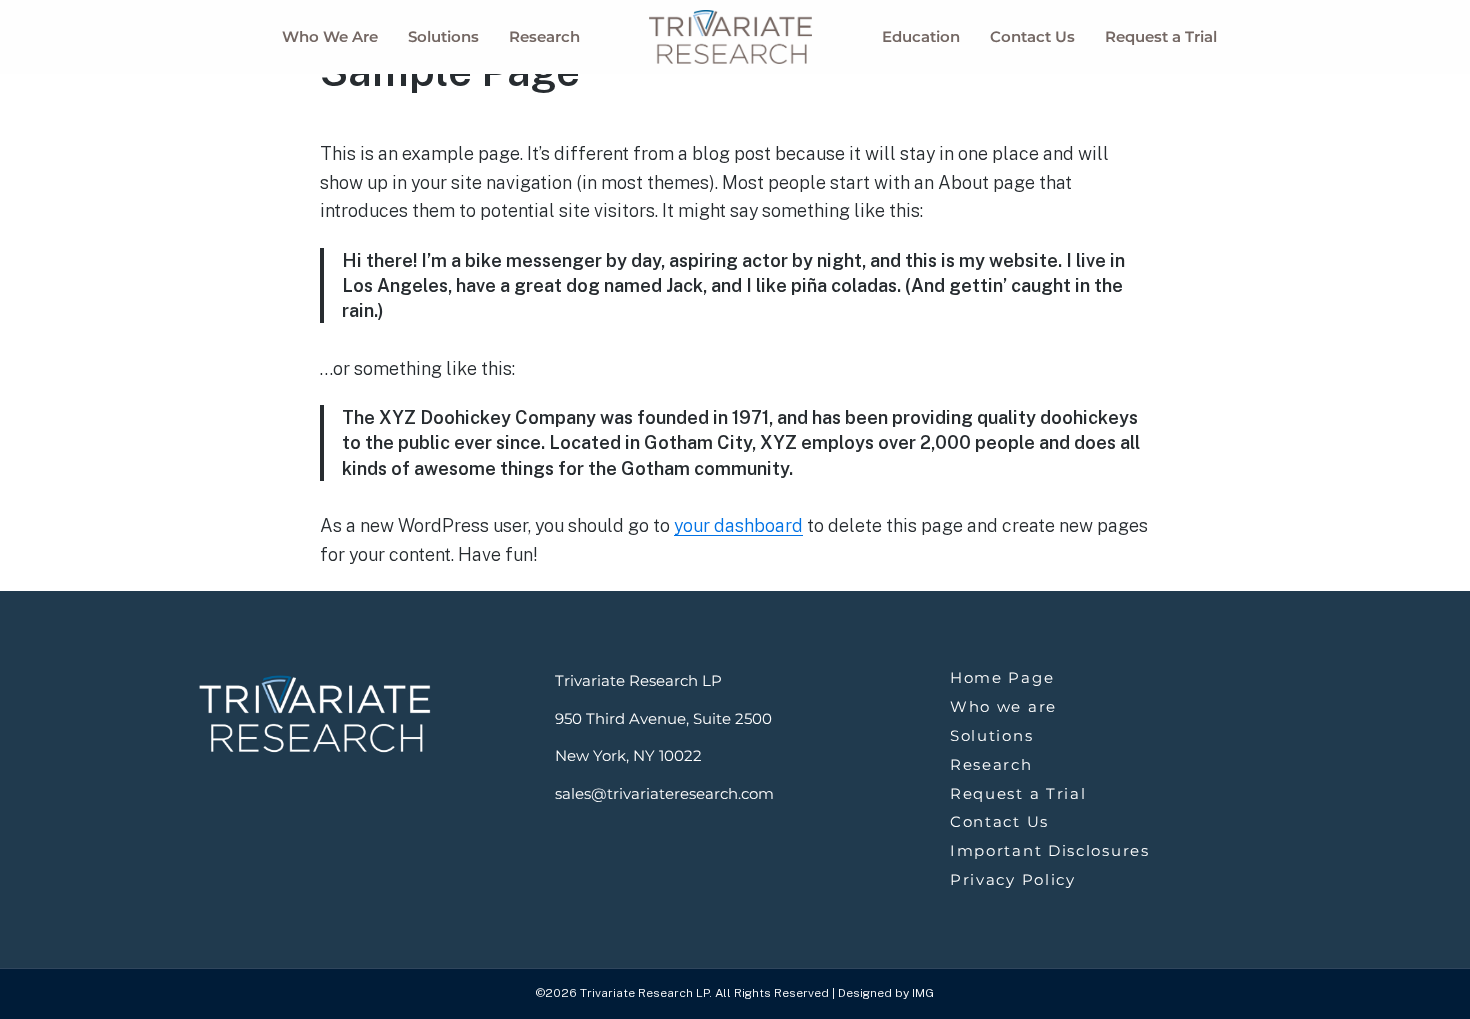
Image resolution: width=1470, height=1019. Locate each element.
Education (921, 36)
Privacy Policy (1013, 879)
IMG (923, 993)
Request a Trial (1161, 36)
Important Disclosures (1050, 850)
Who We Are (330, 36)
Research (544, 36)
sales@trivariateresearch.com (664, 793)
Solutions (443, 36)
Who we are (1003, 706)
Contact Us (1032, 36)
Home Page (1002, 677)
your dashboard (738, 525)
